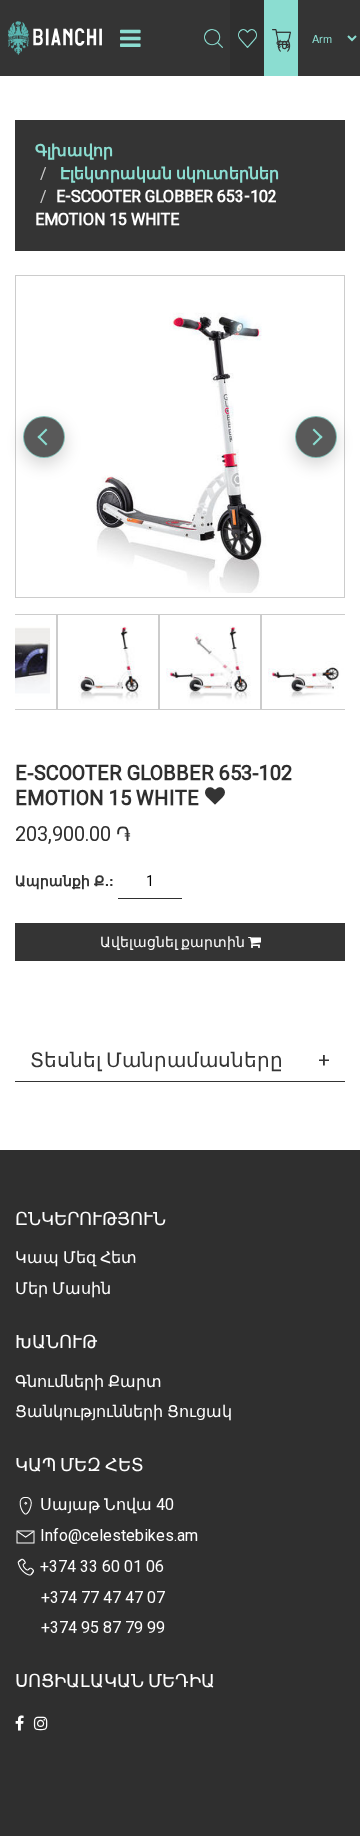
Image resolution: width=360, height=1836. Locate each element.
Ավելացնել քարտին (174, 942)
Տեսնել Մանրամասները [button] (156, 1060)
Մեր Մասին (63, 1288)
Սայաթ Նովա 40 (105, 1504)
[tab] (180, 1060)
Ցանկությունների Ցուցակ (123, 1411)
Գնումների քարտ (88, 1381)
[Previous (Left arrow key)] (44, 437)
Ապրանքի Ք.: (64, 880)
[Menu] (130, 38)
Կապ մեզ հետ (76, 1257)
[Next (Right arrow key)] (316, 437)
